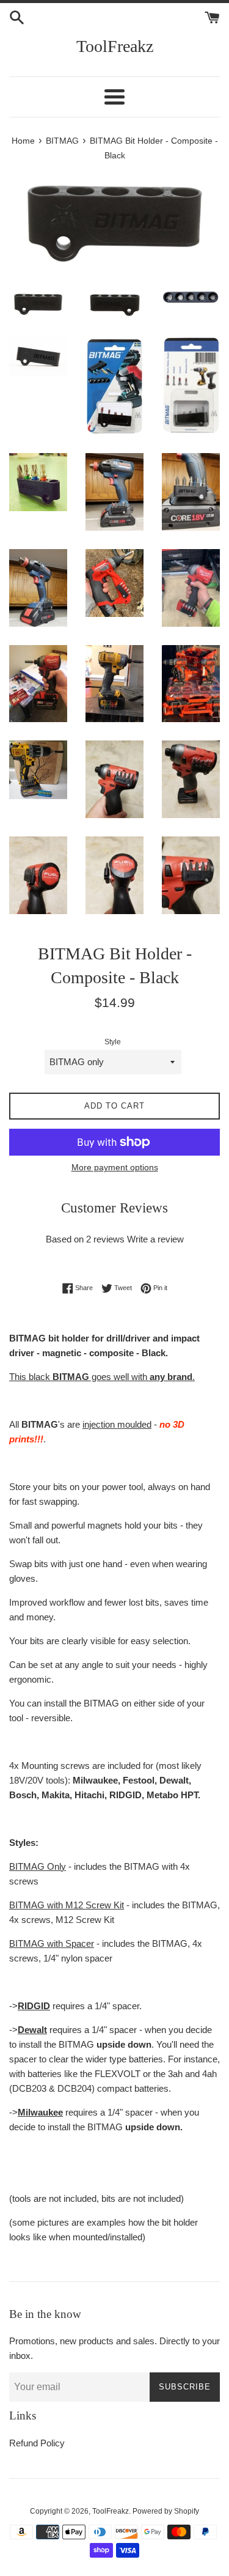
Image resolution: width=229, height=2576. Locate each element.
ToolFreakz (115, 46)
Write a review (155, 1239)
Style (113, 1042)
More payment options (115, 1167)
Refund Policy (37, 2443)
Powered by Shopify (166, 2511)
